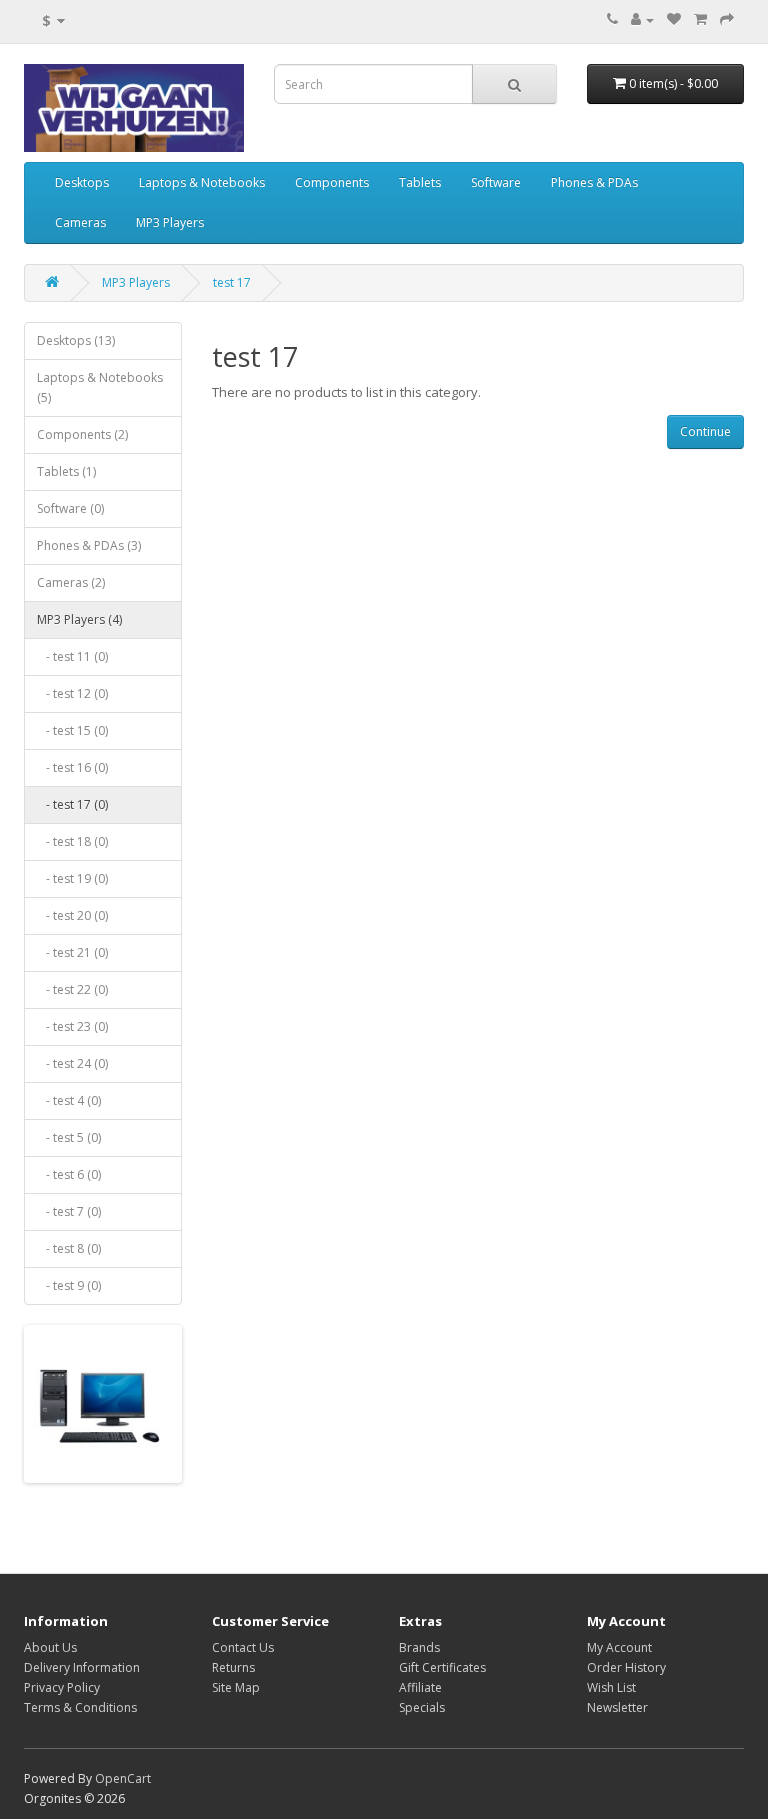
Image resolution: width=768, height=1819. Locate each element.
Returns (233, 1667)
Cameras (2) (71, 582)
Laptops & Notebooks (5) (100, 387)
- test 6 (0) (69, 1174)
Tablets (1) (66, 471)
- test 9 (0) (69, 1285)
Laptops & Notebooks (202, 182)
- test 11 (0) (72, 656)
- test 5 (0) (69, 1137)
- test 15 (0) (72, 730)
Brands (419, 1647)
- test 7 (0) (69, 1211)
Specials (422, 1707)
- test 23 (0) (72, 1026)
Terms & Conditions (80, 1707)
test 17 (232, 282)
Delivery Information (82, 1667)
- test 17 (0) (72, 804)
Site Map (236, 1687)
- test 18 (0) (72, 841)
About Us (50, 1647)
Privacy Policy (62, 1687)
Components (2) (82, 434)
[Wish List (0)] (674, 19)
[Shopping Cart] (700, 19)
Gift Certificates (442, 1667)
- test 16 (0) (72, 767)
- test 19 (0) (72, 878)
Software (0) (70, 508)
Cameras (80, 222)
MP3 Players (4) (79, 619)
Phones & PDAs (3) (89, 545)
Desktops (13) (76, 340)
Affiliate (420, 1687)
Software (496, 182)
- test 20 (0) (72, 915)
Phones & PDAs (594, 182)
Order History (626, 1667)
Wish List (611, 1687)
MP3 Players (170, 222)
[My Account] (642, 19)
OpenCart (123, 1778)
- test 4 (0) (69, 1100)
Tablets (420, 182)
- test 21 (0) (72, 952)
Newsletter (617, 1707)
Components (332, 182)
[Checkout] (727, 19)
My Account (619, 1647)
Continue (705, 431)
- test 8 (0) (69, 1248)
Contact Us (243, 1647)
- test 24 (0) (72, 1063)
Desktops (82, 182)
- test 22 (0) (72, 989)
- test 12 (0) (72, 693)
